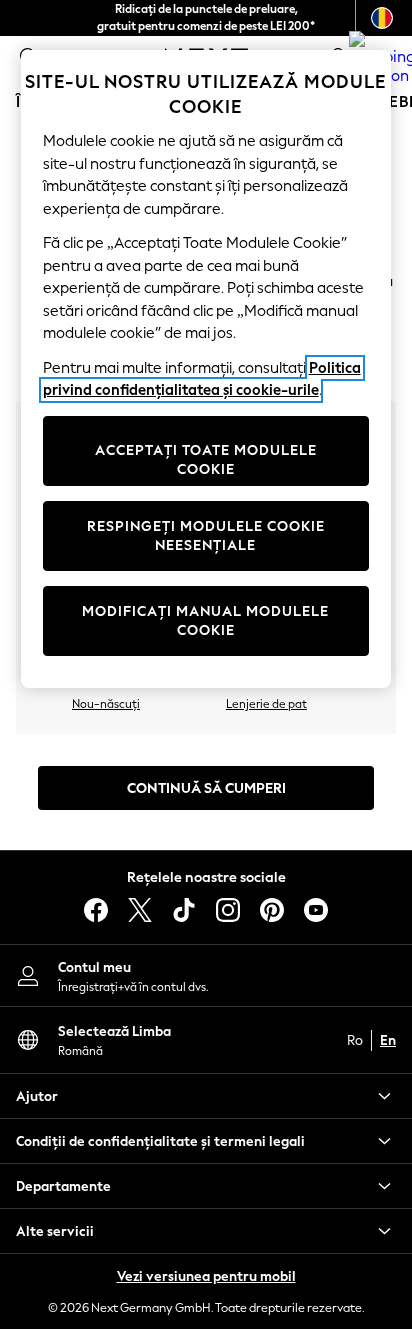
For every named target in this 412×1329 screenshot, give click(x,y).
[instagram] (228, 910)
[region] (206, 369)
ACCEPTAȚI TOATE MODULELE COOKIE (206, 460)
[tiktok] (184, 910)
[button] (206, 1096)
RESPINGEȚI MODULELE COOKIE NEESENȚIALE (206, 536)
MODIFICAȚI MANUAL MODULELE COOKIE (205, 621)
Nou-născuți (106, 704)
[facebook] (96, 910)
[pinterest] (272, 910)
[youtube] (316, 910)
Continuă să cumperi (206, 788)
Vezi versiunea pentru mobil (206, 1276)
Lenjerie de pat (266, 704)
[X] (140, 910)
